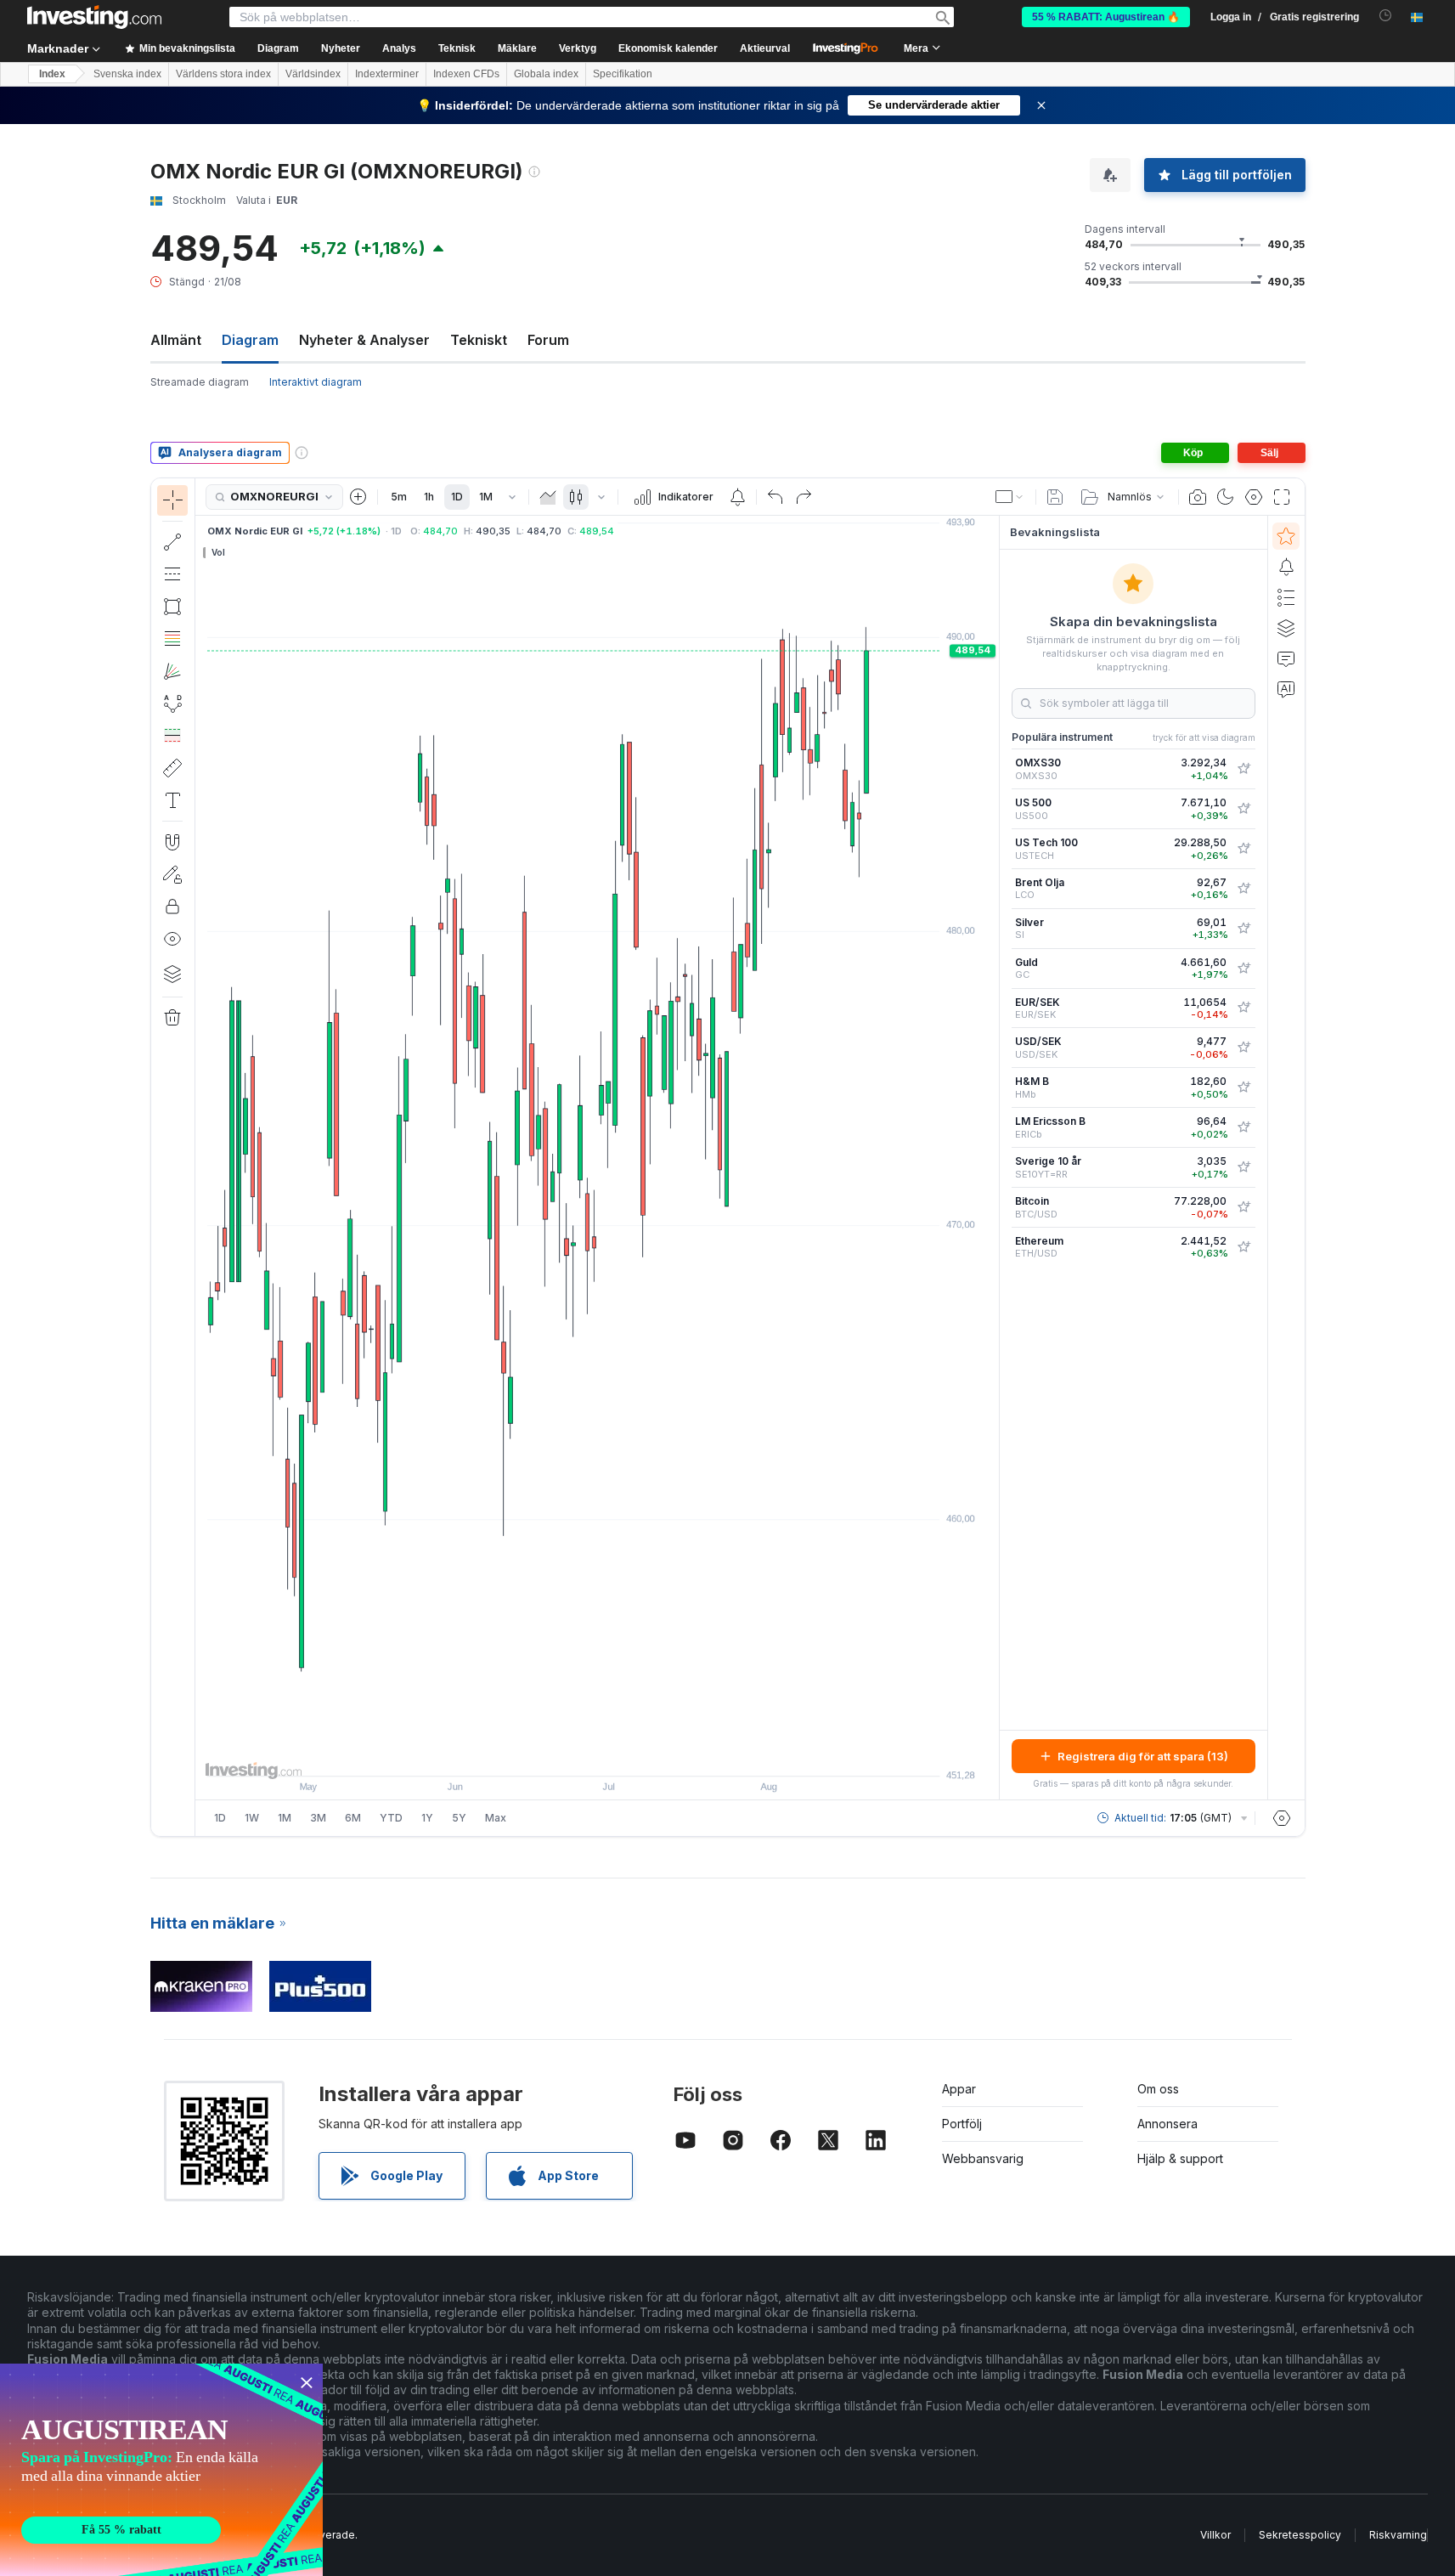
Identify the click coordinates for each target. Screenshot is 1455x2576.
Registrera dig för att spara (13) (1143, 1756)
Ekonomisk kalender (668, 48)
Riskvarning (1398, 2535)
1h (429, 497)
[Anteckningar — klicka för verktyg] (172, 800)
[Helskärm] (1282, 497)
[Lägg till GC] (1244, 969)
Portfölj (962, 2124)
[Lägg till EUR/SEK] (1244, 1008)
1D (457, 497)
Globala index (546, 74)
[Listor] (1286, 597)
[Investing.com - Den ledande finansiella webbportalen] (94, 17)
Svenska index (127, 74)
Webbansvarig (983, 2158)
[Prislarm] (737, 497)
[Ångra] (775, 497)
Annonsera (1167, 2124)
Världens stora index (223, 74)
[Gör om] (804, 497)
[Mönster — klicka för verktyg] (172, 703)
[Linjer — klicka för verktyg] (172, 542)
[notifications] (1386, 16)
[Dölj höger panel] (994, 1158)
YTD (391, 1818)
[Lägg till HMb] (1244, 1087)
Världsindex (313, 74)
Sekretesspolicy (1300, 2535)
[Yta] (548, 497)
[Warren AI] (1286, 689)
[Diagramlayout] (1010, 497)
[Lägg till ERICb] (1244, 1127)
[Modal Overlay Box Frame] (161, 2470)
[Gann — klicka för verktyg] (172, 671)
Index (52, 74)
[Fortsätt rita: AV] (172, 874)
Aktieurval (765, 48)
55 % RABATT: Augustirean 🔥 (1106, 17)
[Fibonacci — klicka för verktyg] (172, 639)
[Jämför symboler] (358, 497)
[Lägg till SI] (1244, 929)
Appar (959, 2089)
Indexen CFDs (466, 74)
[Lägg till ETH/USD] (1244, 1247)
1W (252, 1818)
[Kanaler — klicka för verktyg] (172, 574)
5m (399, 497)
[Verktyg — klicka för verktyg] (172, 768)
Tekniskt (479, 340)
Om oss (1158, 2089)
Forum (548, 340)
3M (318, 1818)
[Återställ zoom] (643, 1754)
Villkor (1215, 2535)
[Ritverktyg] (200, 1157)
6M (353, 1818)
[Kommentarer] (1286, 658)
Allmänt (176, 340)
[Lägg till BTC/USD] (1244, 1207)
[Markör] (172, 500)
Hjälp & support (1180, 2158)
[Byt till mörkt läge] (1226, 497)
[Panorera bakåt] (597, 1754)
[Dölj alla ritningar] (172, 939)
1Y (427, 1818)
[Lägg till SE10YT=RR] (1244, 1167)
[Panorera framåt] (620, 1754)
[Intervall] (512, 497)
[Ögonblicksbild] (1198, 497)
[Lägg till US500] (1244, 809)
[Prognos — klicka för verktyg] (172, 736)
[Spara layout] (1055, 497)
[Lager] (172, 974)
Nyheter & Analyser (364, 340)
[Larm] (1286, 567)
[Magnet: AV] (172, 842)
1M (486, 497)
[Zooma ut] (551, 1754)
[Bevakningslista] (1286, 536)
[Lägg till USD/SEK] (1244, 1048)
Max (496, 1818)
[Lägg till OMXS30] (1244, 769)
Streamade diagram (200, 382)
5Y (459, 1818)
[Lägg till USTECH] (1244, 849)
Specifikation (623, 74)
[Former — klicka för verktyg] (172, 607)
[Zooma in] (574, 1754)
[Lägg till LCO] (1244, 889)
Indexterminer (387, 74)
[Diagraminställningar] (1254, 497)
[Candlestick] (576, 497)
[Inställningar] (1282, 1818)
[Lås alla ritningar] (172, 907)
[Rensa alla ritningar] (172, 1018)
